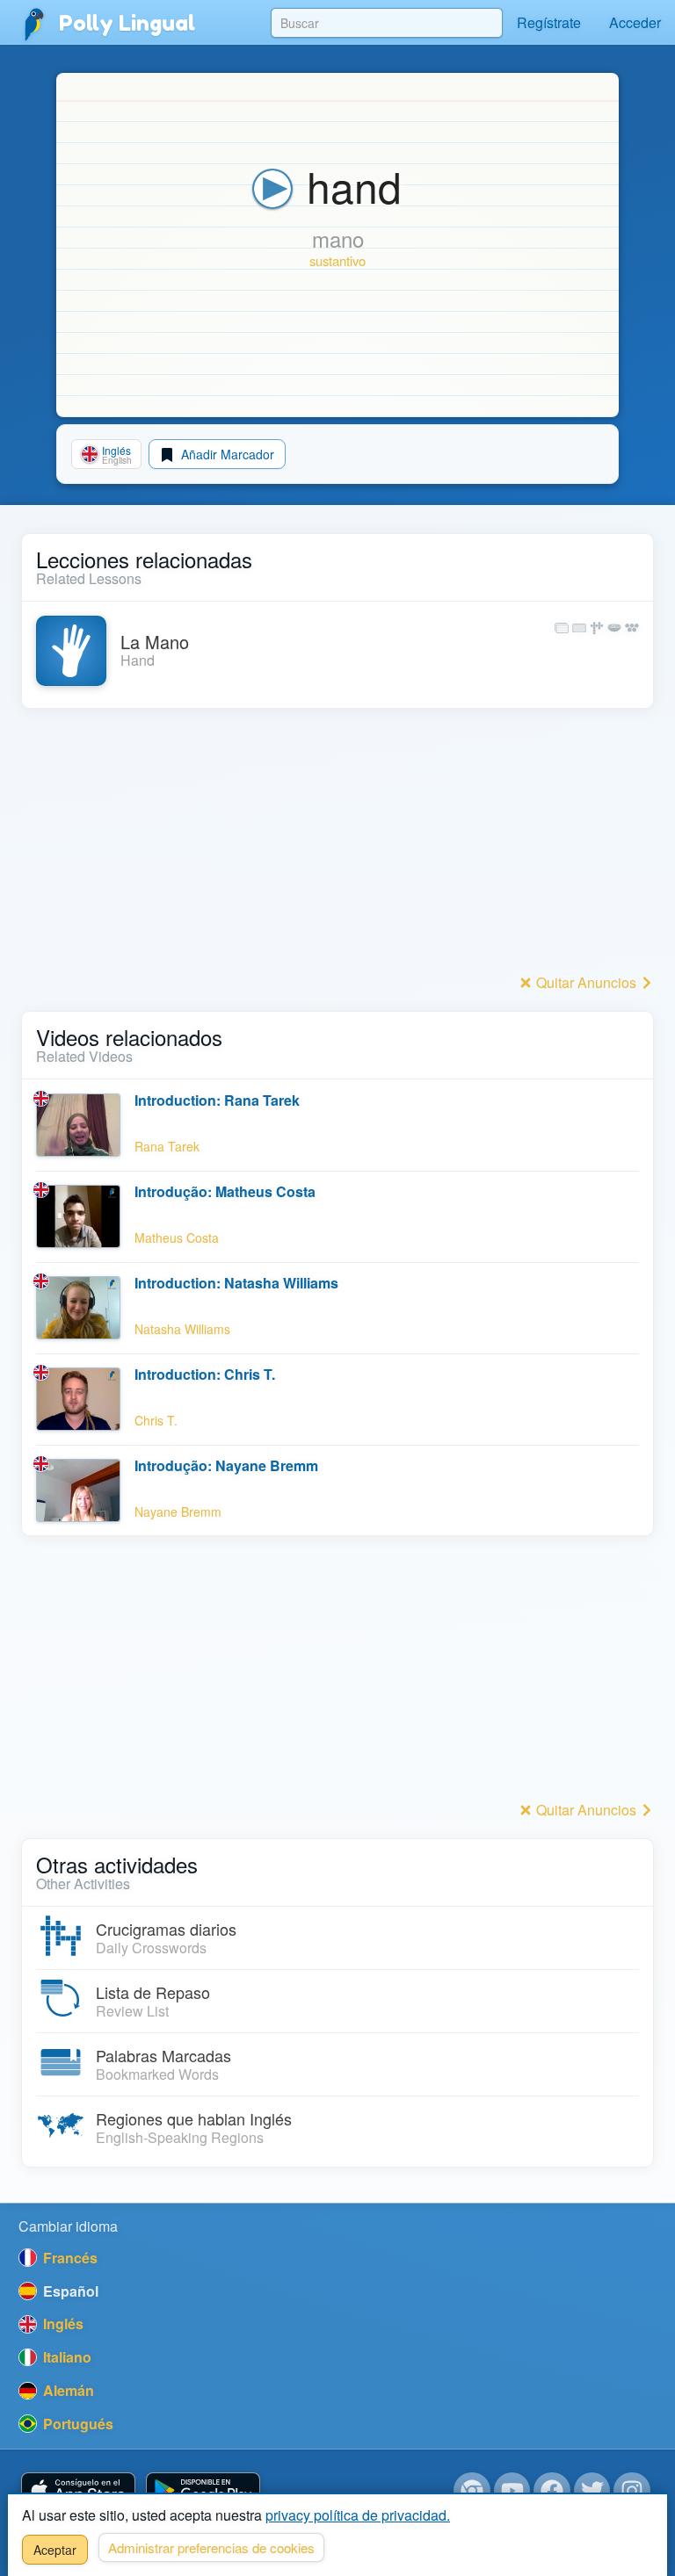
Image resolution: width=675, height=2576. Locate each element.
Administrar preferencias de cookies (211, 2547)
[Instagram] (632, 2491)
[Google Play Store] (203, 2491)
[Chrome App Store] (472, 2491)
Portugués (76, 2424)
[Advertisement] (337, 846)
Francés (69, 2258)
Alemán (67, 2390)
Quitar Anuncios (586, 982)
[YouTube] (512, 2491)
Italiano (65, 2357)
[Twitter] (592, 2491)
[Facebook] (552, 2491)
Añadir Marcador (226, 454)
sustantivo (337, 260)
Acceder (635, 22)
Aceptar (55, 2550)
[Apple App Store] (78, 2491)
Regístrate (549, 22)
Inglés (62, 2323)
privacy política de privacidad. (358, 2515)
